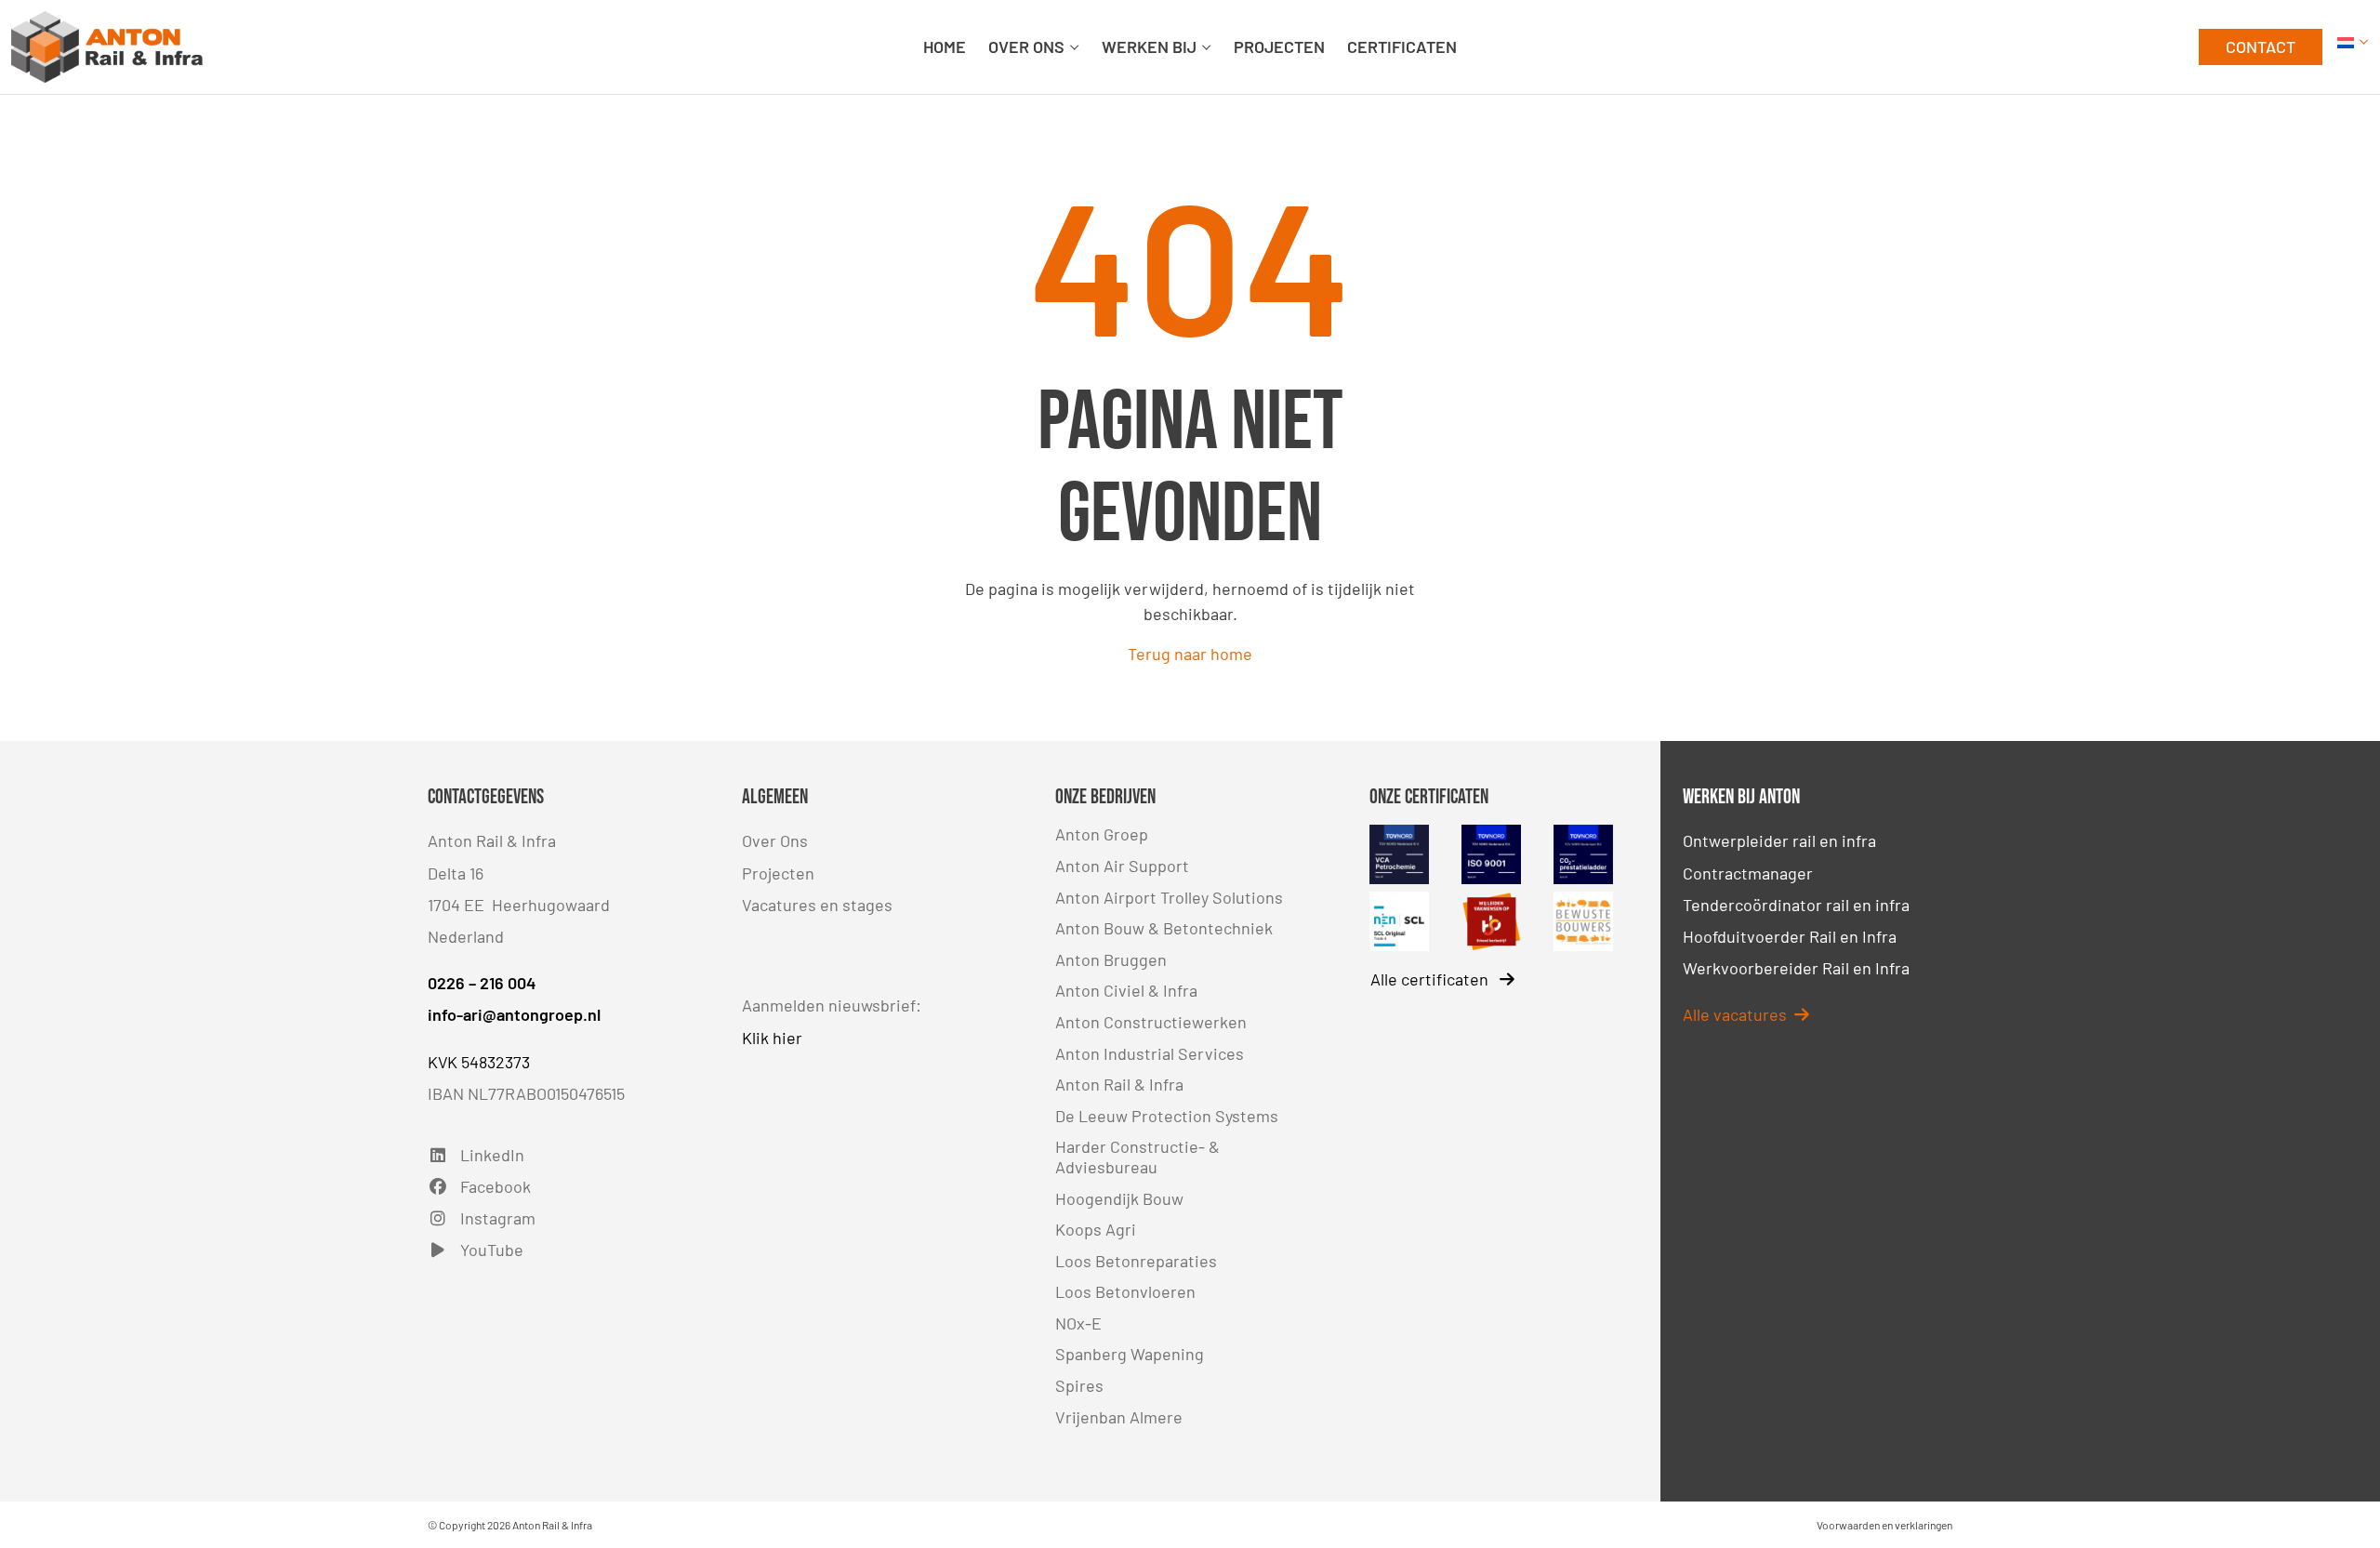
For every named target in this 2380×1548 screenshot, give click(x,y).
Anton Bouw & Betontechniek (1164, 928)
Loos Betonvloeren (1125, 1291)
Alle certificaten (1431, 979)
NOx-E (1078, 1323)
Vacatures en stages (817, 905)
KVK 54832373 (479, 1062)
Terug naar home (1190, 654)
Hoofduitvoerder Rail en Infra (1790, 936)
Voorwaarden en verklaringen (1884, 1525)
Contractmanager (1748, 873)
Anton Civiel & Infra (1126, 990)
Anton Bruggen (1111, 959)
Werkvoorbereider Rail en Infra (1796, 968)
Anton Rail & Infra (1119, 1084)
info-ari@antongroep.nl (514, 1014)
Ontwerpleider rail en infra (1779, 840)
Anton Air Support (1122, 866)
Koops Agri (1096, 1229)
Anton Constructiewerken (1151, 1022)
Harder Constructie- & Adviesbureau (1137, 1157)
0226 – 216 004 (482, 983)
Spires (1079, 1385)
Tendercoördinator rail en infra (1796, 905)
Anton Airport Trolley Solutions (1169, 897)
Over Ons (775, 840)
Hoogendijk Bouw (1119, 1198)
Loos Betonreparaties (1136, 1261)
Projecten (778, 873)
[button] (2353, 47)
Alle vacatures (1735, 1014)
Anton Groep (1102, 834)
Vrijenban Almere (1119, 1417)
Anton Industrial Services (1150, 1053)
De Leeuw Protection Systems (1167, 1116)
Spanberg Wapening (1130, 1354)
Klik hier (772, 1038)
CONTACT (2261, 46)
